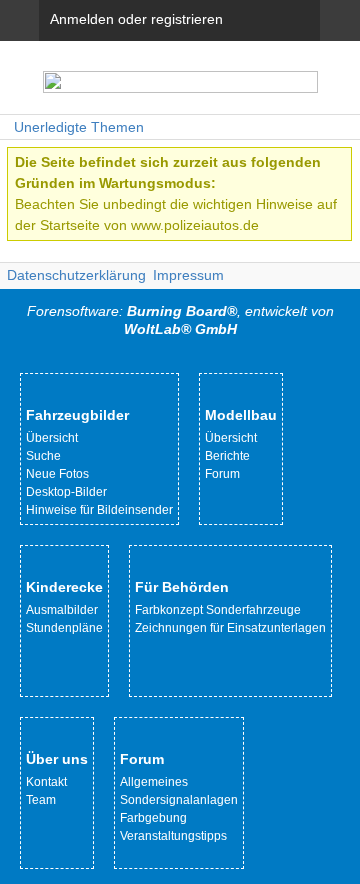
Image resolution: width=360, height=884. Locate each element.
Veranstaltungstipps (173, 836)
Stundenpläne (64, 628)
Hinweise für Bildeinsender (99, 510)
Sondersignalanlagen (179, 800)
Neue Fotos (57, 474)
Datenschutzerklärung (76, 275)
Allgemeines (154, 782)
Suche (43, 456)
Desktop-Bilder (66, 492)
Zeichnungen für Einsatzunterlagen (230, 628)
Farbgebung (153, 818)
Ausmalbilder (62, 610)
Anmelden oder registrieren (136, 19)
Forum (222, 474)
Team (41, 800)
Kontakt (46, 782)
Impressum (188, 275)
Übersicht (52, 438)
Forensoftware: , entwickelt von (180, 320)
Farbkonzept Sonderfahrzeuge (218, 610)
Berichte (227, 456)
